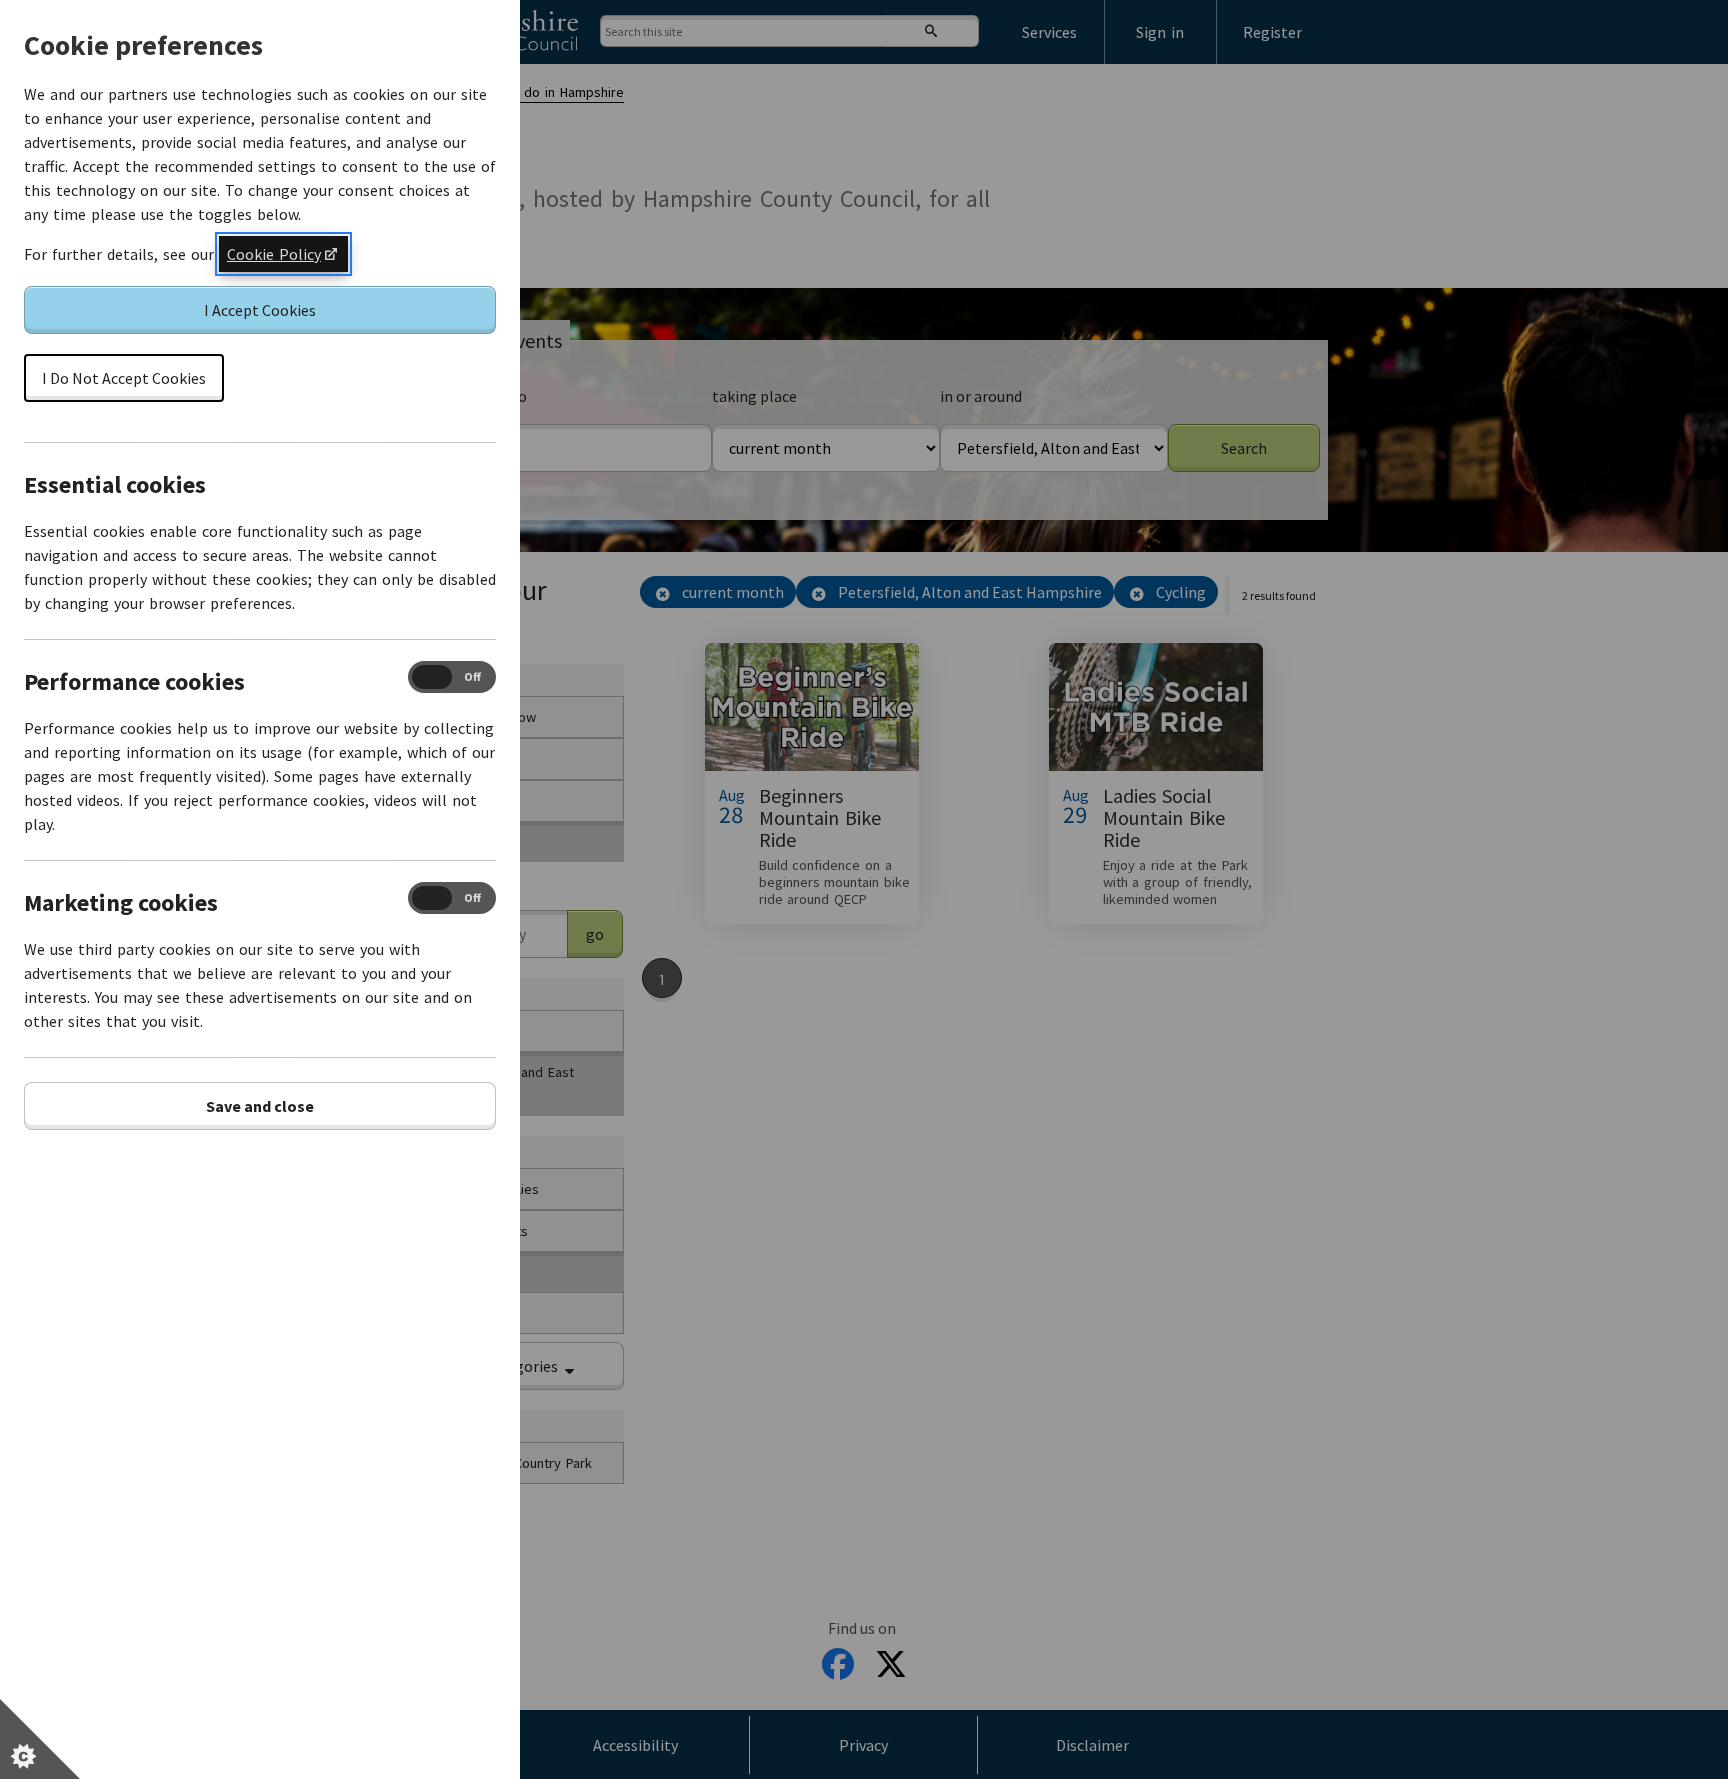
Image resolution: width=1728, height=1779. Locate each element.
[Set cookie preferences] (40, 1739)
